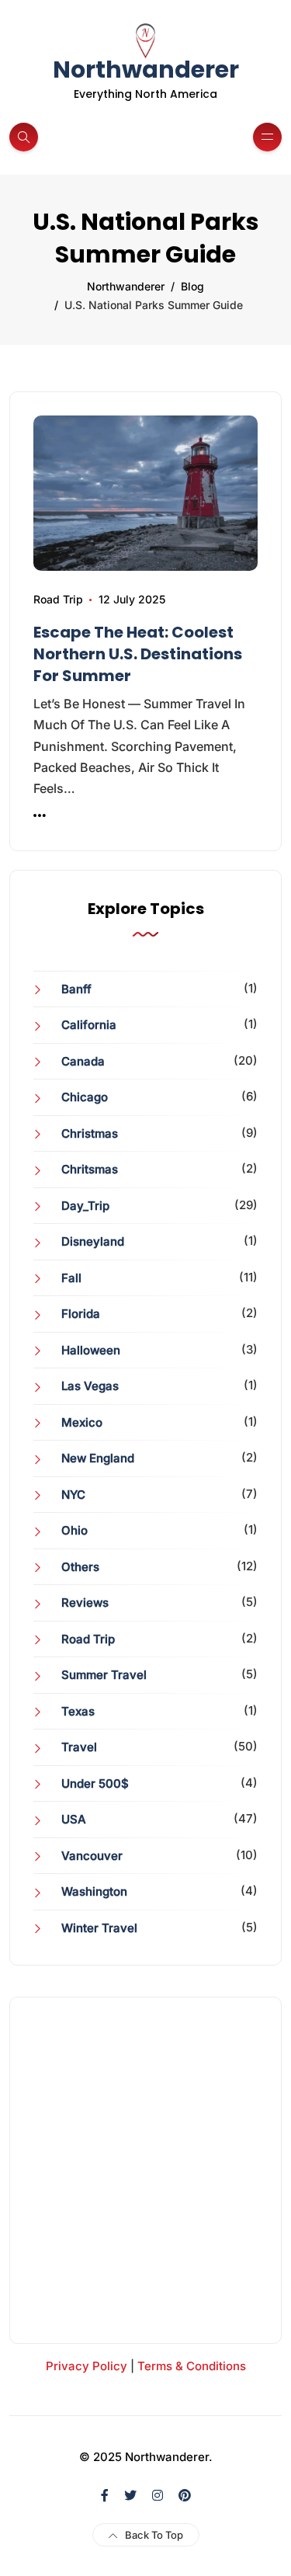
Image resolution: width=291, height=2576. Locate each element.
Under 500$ (95, 1783)
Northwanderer (146, 70)
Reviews (85, 1603)
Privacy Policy (87, 2366)
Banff (76, 989)
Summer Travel (104, 1675)
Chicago (85, 1097)
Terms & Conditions (192, 2366)
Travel (79, 1747)
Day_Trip (85, 1206)
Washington (94, 1891)
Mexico (82, 1422)
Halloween (91, 1350)
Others (80, 1567)
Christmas (90, 1133)
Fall (71, 1278)
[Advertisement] (145, 2170)
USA (74, 1819)
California (89, 1025)
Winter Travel (99, 1928)
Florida (81, 1314)
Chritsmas (90, 1169)
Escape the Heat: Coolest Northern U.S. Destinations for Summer (138, 654)
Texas (78, 1711)
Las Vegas (90, 1386)
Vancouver (92, 1856)
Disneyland (93, 1241)
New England (98, 1458)
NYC (73, 1495)
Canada (83, 1061)
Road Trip (58, 599)
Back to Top (154, 2535)
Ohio (74, 1530)
